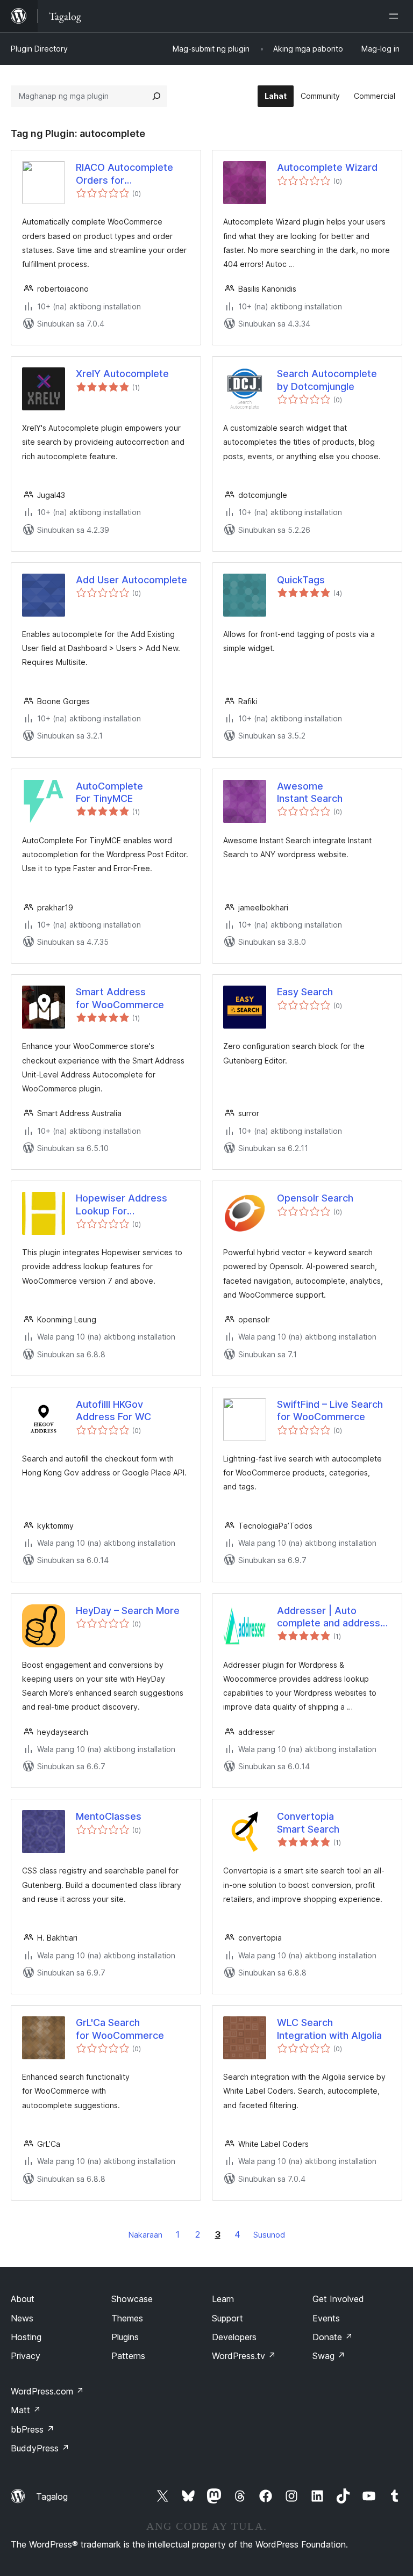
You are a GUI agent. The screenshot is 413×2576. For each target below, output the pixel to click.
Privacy (26, 2356)
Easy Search (305, 992)
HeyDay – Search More (128, 1611)
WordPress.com (47, 2391)
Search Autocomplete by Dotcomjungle (327, 380)
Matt (26, 2410)
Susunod (269, 2235)
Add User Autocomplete (131, 580)
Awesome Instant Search (310, 792)
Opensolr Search (315, 1198)
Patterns (128, 2356)
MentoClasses (109, 1816)
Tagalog (52, 2497)
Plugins (125, 2337)
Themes (127, 2318)
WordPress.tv (244, 2356)
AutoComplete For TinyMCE (109, 792)
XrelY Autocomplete (122, 374)
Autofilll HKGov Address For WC (113, 1410)
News (22, 2318)
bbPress (33, 2429)
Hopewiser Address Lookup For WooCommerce (122, 1205)
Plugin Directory (39, 49)
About (23, 2299)
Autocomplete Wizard (327, 167)
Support (227, 2318)
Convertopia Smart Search (308, 1822)
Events (326, 2318)
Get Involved (338, 2299)
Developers (234, 2337)
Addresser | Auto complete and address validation (329, 1617)
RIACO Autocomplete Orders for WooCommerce (124, 174)
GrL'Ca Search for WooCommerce (120, 2029)
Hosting (26, 2337)
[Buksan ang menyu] (396, 16)
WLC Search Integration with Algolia (329, 2029)
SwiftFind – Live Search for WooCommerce (330, 1410)
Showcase (132, 2299)
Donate (333, 2337)
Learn (223, 2299)
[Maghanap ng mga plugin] (156, 96)
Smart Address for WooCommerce (120, 998)
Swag (329, 2356)
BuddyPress (40, 2448)
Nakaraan (145, 2235)
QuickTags (301, 580)
